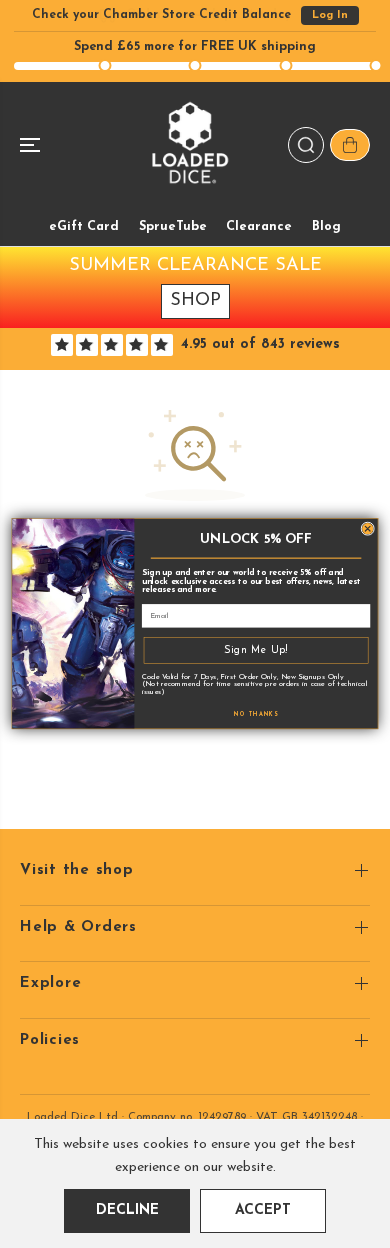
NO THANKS (256, 715)
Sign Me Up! (255, 650)
